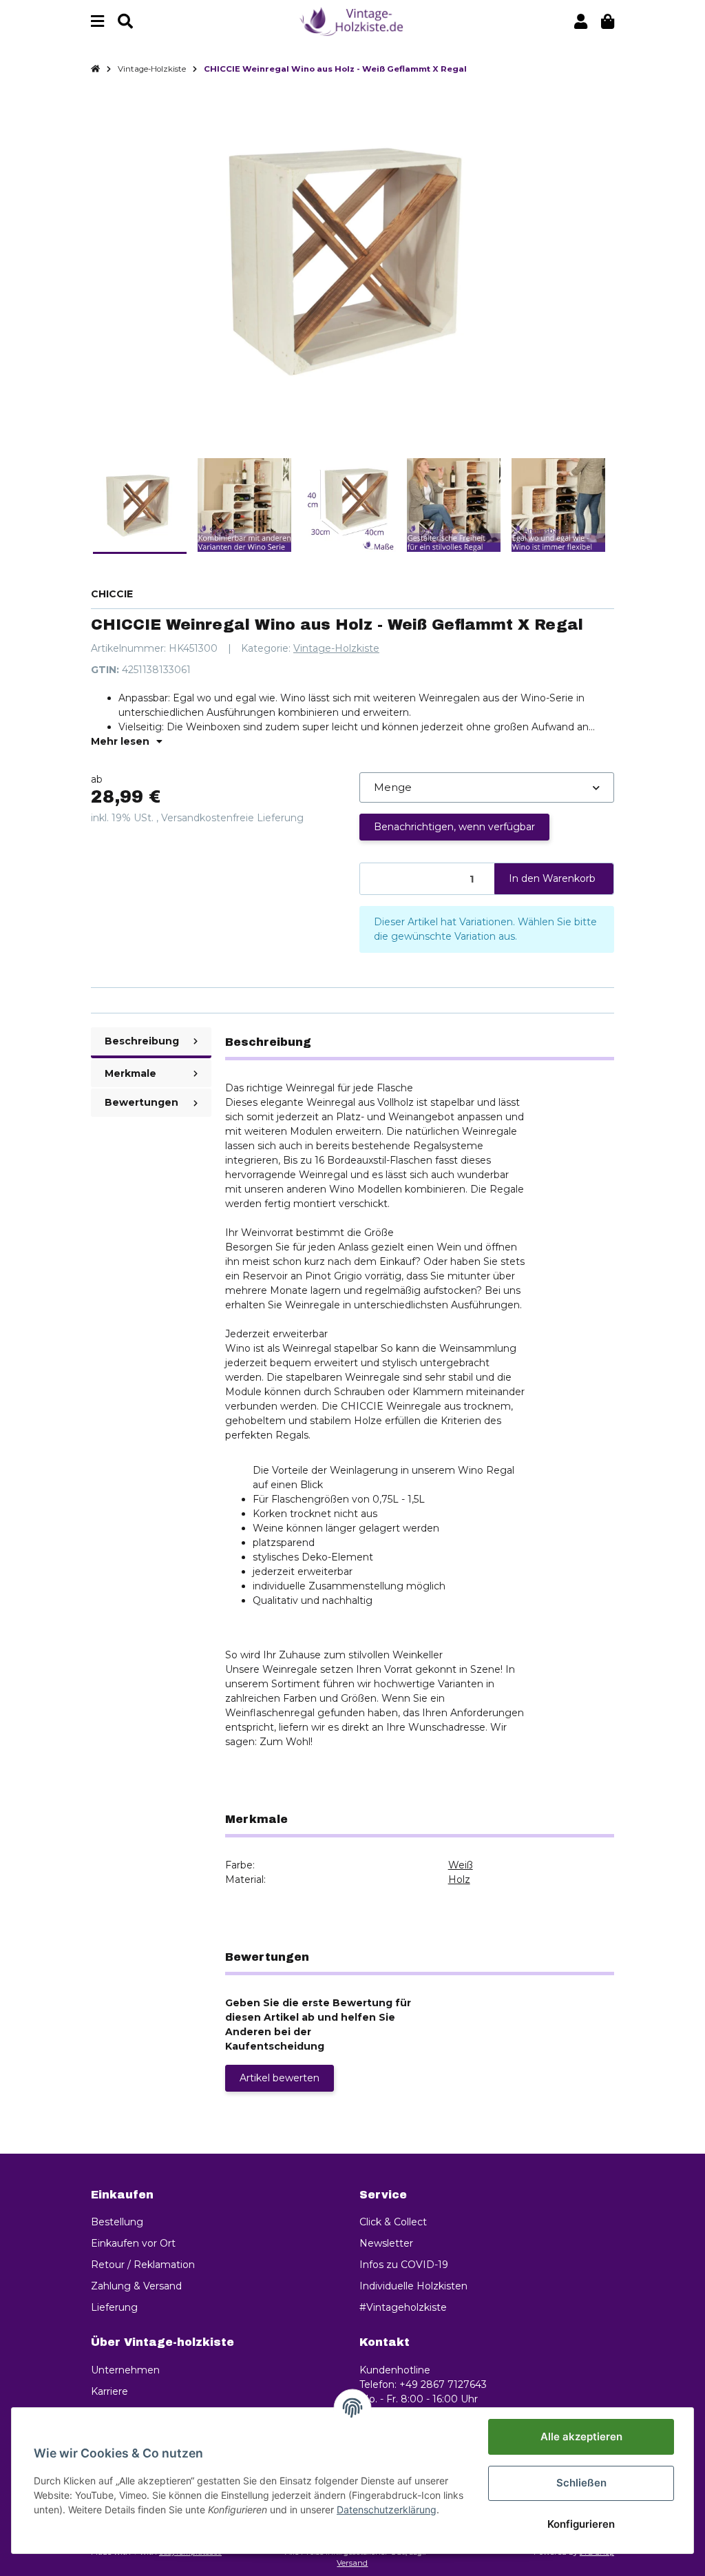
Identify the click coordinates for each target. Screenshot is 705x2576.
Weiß (461, 1865)
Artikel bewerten (280, 2078)
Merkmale (130, 1073)
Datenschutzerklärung (387, 2510)
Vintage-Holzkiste (336, 648)
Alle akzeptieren (581, 2436)
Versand (352, 2563)
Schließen (581, 2483)
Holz (459, 1879)
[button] (581, 22)
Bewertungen (141, 1102)
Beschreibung (142, 1041)
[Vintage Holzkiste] (352, 21)
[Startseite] (95, 70)
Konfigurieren (581, 2524)
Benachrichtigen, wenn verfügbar (454, 827)
